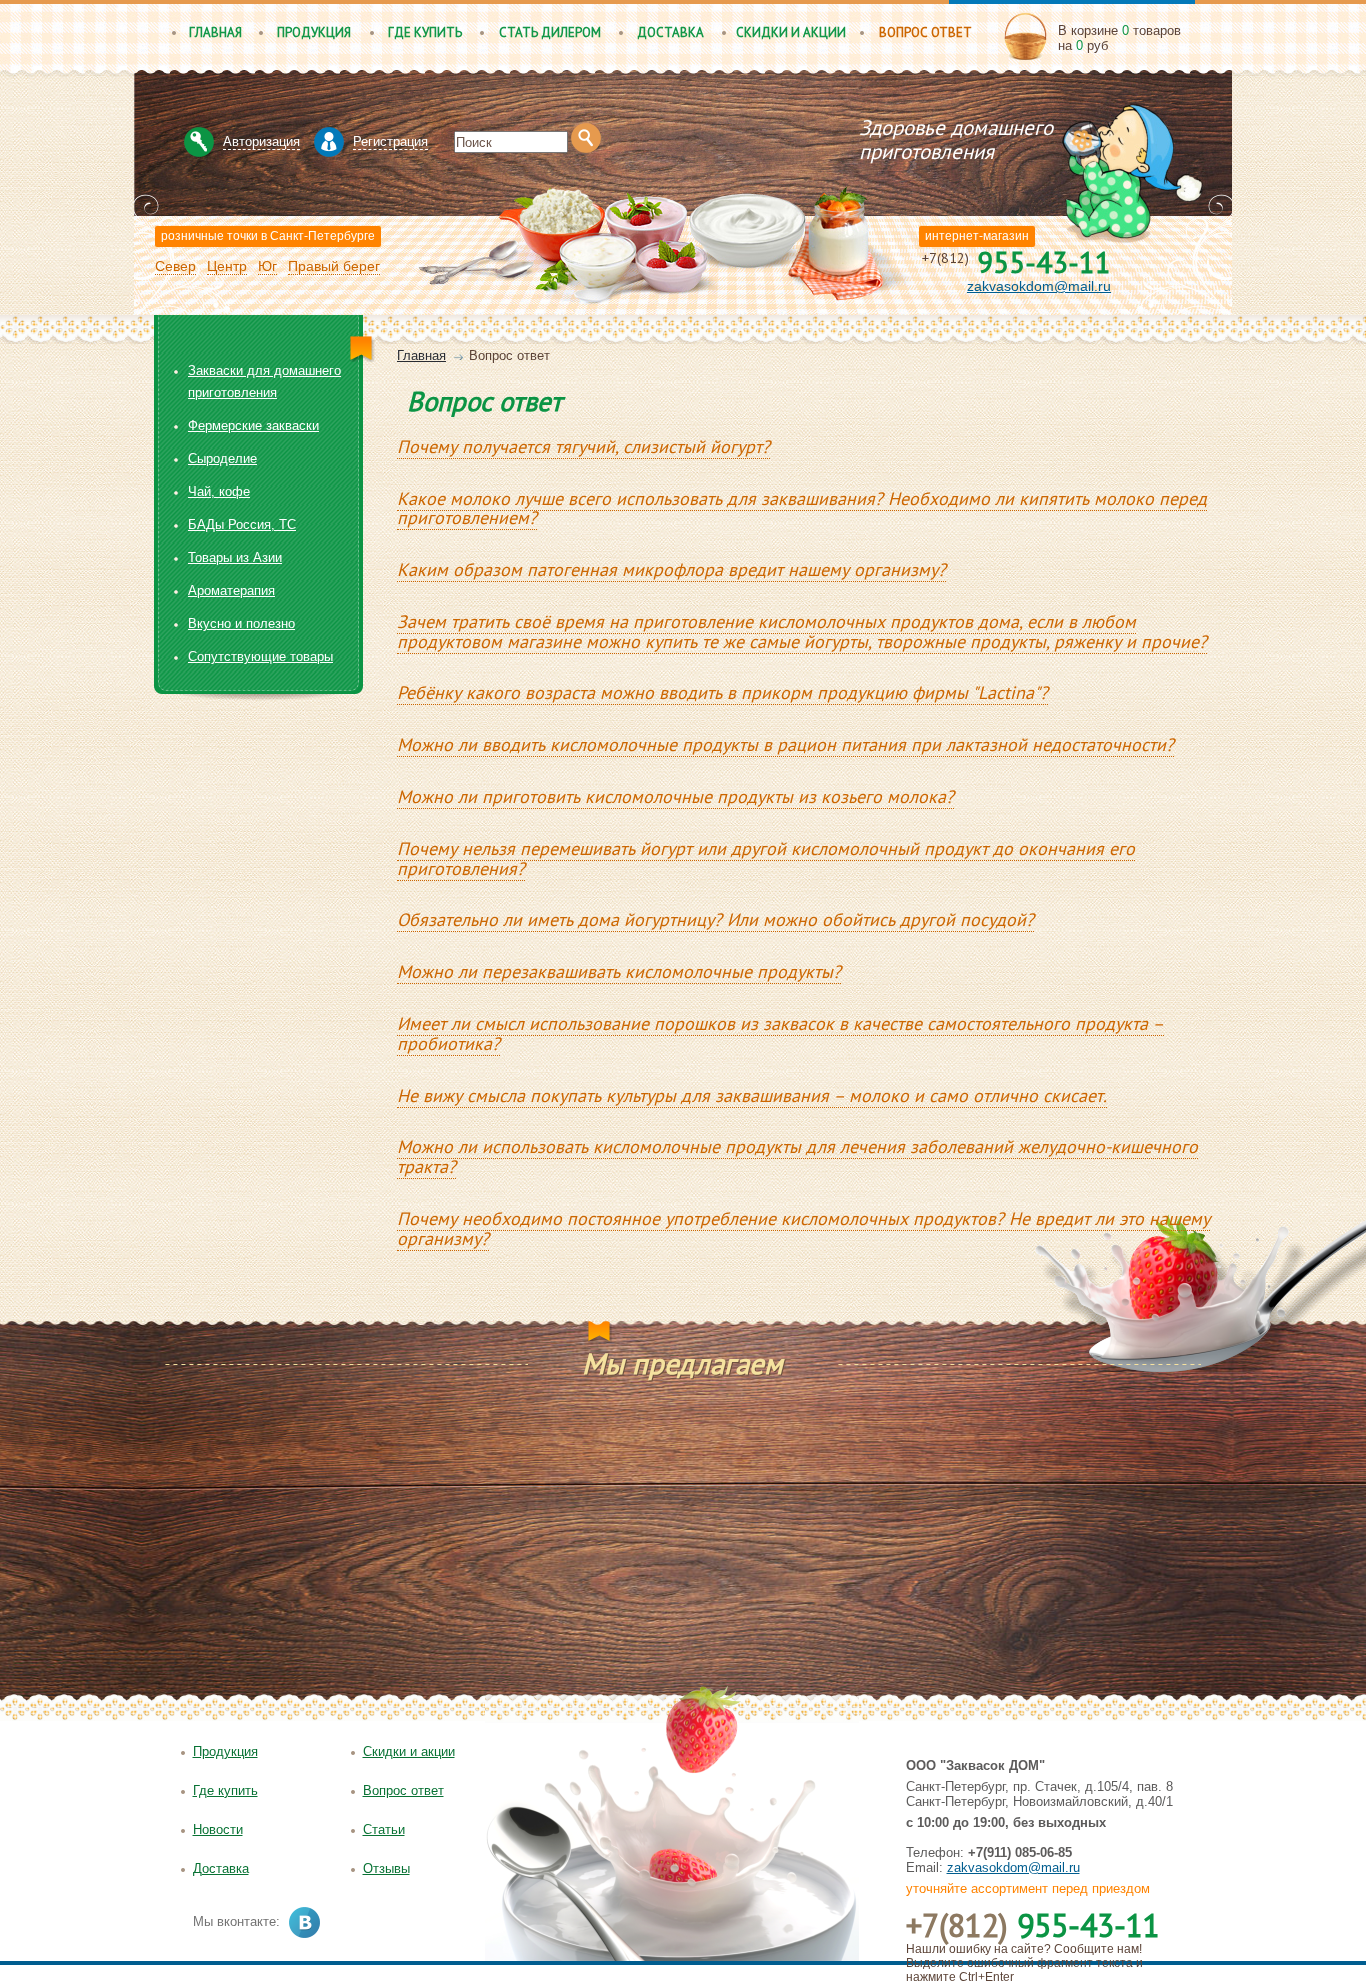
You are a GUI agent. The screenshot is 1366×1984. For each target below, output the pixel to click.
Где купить (425, 32)
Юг (267, 266)
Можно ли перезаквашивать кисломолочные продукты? (619, 971)
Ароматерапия (231, 590)
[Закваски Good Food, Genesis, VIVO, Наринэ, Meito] (736, 122)
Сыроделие (222, 458)
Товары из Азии (235, 557)
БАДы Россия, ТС (242, 524)
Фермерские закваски (253, 425)
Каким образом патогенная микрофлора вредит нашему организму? (671, 569)
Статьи (384, 1829)
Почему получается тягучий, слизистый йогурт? (583, 446)
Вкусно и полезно (241, 623)
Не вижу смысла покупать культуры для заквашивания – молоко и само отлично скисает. (752, 1095)
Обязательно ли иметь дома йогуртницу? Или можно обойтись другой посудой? (715, 919)
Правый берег (334, 266)
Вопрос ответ (925, 32)
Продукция (314, 32)
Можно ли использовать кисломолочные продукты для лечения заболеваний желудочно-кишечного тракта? (797, 1156)
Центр (227, 266)
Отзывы (386, 1868)
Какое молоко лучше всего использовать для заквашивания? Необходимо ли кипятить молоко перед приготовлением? (802, 508)
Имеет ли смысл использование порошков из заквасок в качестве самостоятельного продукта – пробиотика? (780, 1033)
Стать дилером (550, 32)
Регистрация (390, 141)
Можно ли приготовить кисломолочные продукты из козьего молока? (675, 796)
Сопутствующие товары (260, 656)
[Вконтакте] (304, 1922)
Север (175, 266)
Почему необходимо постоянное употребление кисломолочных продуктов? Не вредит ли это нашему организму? (803, 1228)
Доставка (670, 32)
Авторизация (261, 141)
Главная (215, 32)
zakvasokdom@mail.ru (1039, 286)
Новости (218, 1829)
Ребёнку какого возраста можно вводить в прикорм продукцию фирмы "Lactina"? (722, 692)
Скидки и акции (791, 32)
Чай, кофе (219, 491)
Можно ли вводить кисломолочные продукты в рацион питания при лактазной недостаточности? (785, 744)
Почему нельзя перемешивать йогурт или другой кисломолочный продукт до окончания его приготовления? (766, 858)
